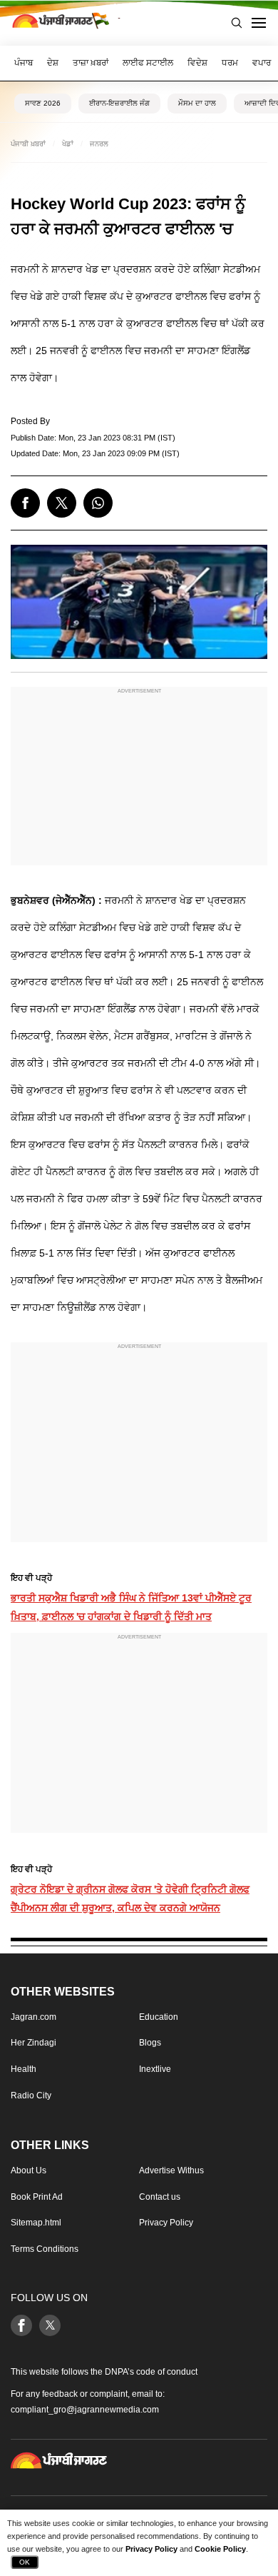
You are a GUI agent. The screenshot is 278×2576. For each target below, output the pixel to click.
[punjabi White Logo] (59, 2460)
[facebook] (25, 503)
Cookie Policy (220, 2549)
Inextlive (155, 2069)
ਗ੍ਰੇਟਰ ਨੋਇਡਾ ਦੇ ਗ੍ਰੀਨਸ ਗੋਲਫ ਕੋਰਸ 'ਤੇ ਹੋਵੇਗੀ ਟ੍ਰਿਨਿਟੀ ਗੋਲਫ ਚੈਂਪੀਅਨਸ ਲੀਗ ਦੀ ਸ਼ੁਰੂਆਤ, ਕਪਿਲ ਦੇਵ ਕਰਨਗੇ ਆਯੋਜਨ (130, 1898)
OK (25, 2562)
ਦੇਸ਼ (53, 63)
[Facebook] (21, 2325)
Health (24, 2069)
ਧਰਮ (230, 63)
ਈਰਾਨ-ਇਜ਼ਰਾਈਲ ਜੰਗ (119, 103)
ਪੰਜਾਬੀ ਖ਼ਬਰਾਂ (28, 144)
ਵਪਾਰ (262, 63)
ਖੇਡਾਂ (68, 144)
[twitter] (62, 503)
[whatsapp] (98, 503)
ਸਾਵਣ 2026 (43, 103)
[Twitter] (50, 2325)
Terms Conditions (45, 2248)
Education (159, 2017)
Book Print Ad (37, 2196)
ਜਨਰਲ (99, 144)
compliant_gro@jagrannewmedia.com (85, 2409)
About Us (29, 2170)
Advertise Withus (171, 2170)
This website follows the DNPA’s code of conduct (104, 2371)
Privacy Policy (166, 2223)
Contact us (160, 2196)
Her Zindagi (34, 2043)
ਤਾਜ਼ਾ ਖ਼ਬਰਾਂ (91, 63)
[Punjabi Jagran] (61, 23)
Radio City (31, 2095)
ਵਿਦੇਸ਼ (197, 63)
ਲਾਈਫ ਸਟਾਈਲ (148, 63)
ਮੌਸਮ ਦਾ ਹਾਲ (197, 103)
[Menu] (259, 23)
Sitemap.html (36, 2223)
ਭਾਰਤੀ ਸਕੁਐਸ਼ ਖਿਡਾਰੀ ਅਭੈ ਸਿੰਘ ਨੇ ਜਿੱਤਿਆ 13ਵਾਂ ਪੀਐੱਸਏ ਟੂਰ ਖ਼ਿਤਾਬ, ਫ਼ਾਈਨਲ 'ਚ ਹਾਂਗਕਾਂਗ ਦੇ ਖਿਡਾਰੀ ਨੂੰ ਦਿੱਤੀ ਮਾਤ (131, 1607)
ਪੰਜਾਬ (24, 63)
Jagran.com (34, 2017)
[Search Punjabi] (237, 23)
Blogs (150, 2043)
